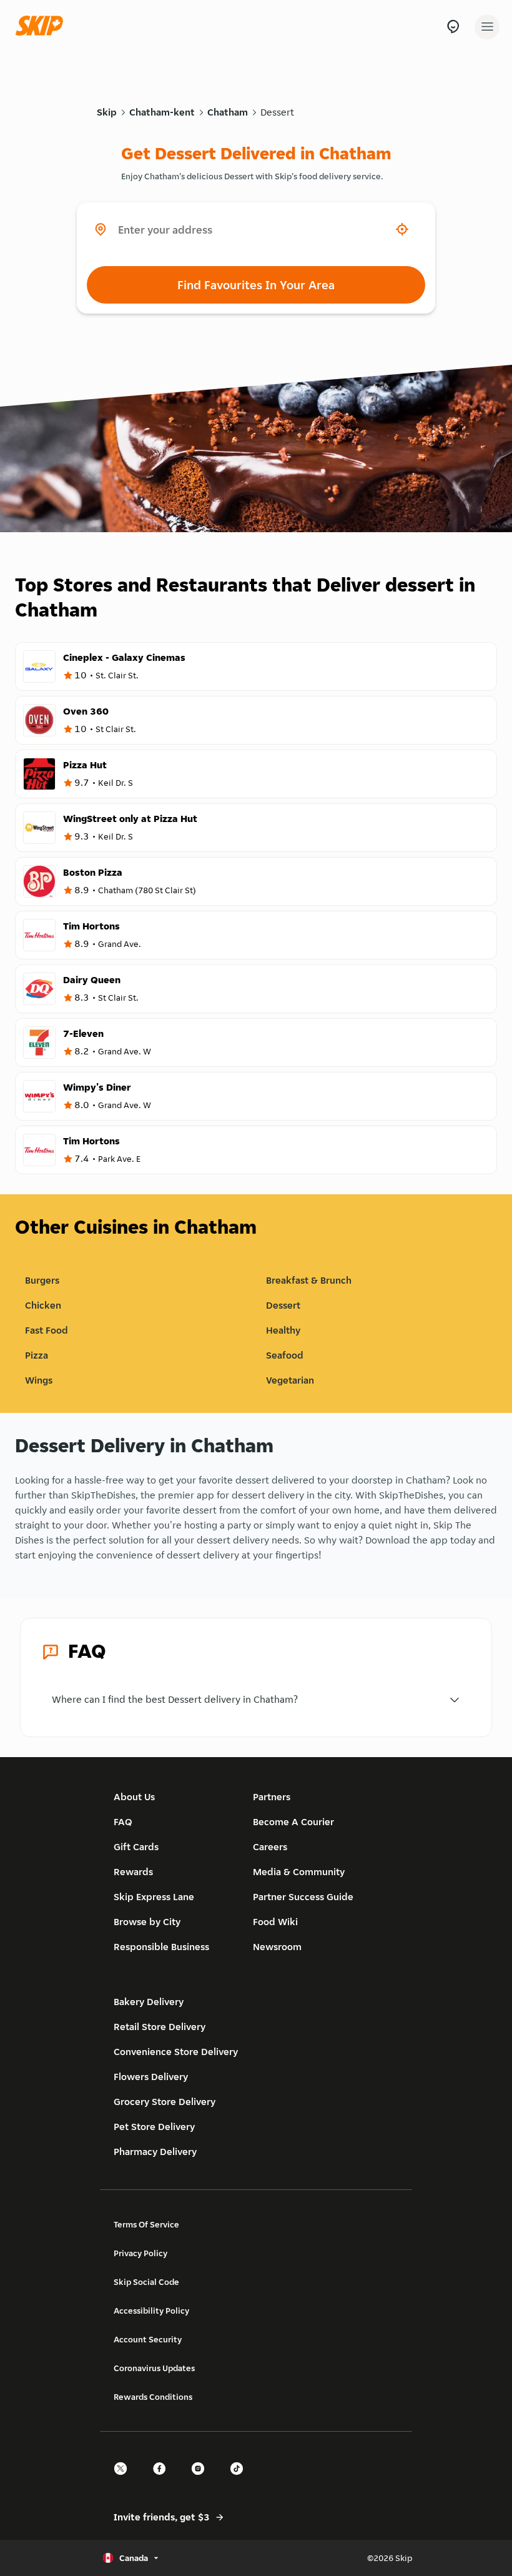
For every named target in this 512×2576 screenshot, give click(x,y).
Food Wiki (275, 1922)
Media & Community (299, 1872)
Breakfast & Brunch (309, 1280)
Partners (272, 1797)
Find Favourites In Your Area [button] (256, 285)
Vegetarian (290, 1380)
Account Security (148, 2339)
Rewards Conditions (153, 2397)
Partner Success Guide (303, 1897)
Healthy (283, 1330)
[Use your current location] (402, 229)
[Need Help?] (453, 27)
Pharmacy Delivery (155, 2152)
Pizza (37, 1355)
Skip (107, 112)
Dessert (277, 112)
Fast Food (47, 1330)
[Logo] (42, 27)
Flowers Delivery (151, 2077)
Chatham (228, 112)
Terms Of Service (146, 2224)
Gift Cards (136, 1847)
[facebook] (163, 2479)
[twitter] (124, 2479)
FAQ (123, 1822)
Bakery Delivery (149, 2002)
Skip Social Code (146, 2282)
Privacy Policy (140, 2253)
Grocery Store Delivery (165, 2102)
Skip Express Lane (154, 1897)
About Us (134, 1797)
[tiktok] (240, 2479)
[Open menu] (487, 27)
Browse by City (147, 1922)
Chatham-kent (162, 112)
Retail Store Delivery (160, 2027)
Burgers (42, 1280)
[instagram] (202, 2479)
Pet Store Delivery (154, 2127)
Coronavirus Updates (154, 2368)
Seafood (285, 1355)
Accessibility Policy (151, 2311)
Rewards (133, 1872)
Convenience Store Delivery (176, 2052)
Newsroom (277, 1947)
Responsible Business (161, 1947)
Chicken (43, 1305)
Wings (39, 1380)
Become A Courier (293, 1822)
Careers (270, 1847)
